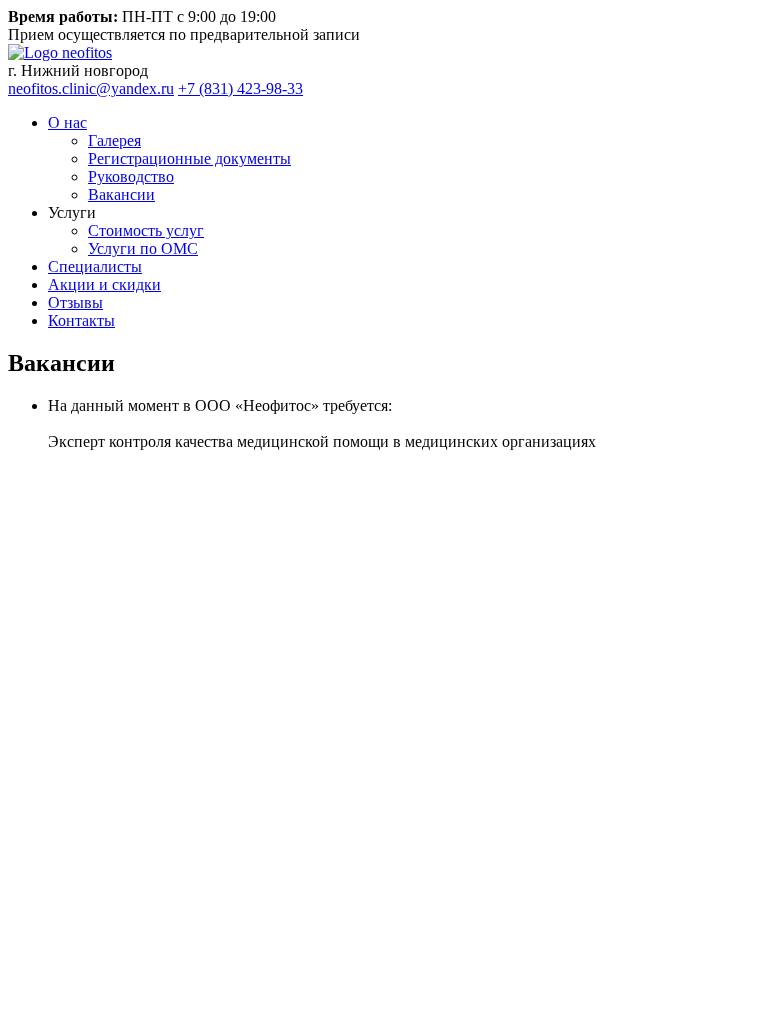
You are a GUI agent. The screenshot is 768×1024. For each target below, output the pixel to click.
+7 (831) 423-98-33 (240, 88)
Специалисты (95, 266)
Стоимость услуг (146, 230)
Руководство (131, 176)
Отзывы (75, 302)
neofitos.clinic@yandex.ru (91, 88)
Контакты (81, 320)
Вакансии (121, 194)
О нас (67, 122)
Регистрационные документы (189, 158)
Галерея (114, 140)
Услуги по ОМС (143, 248)
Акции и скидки (104, 284)
